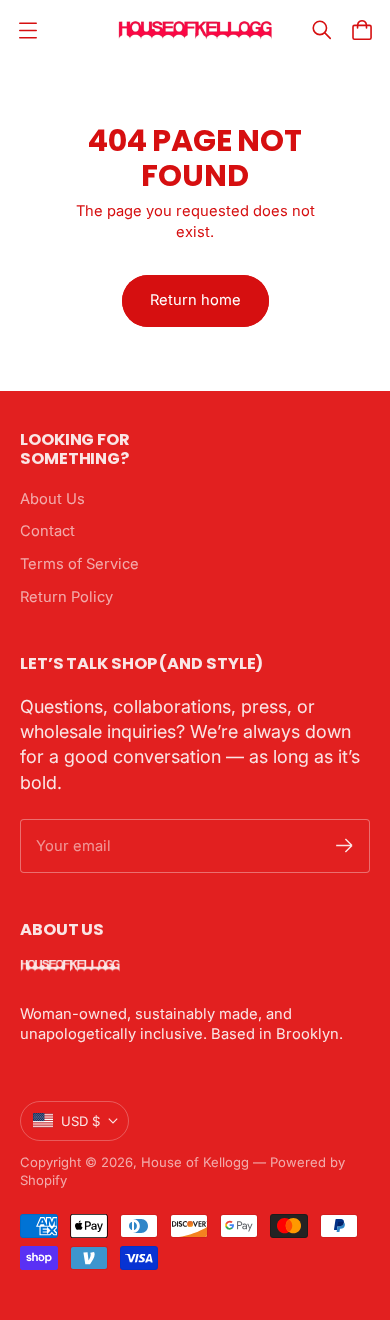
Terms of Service (79, 564)
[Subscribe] (344, 845)
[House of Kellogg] (195, 30)
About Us (52, 499)
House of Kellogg (195, 1162)
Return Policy (66, 597)
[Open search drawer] (322, 30)
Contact (47, 531)
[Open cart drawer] (362, 30)
